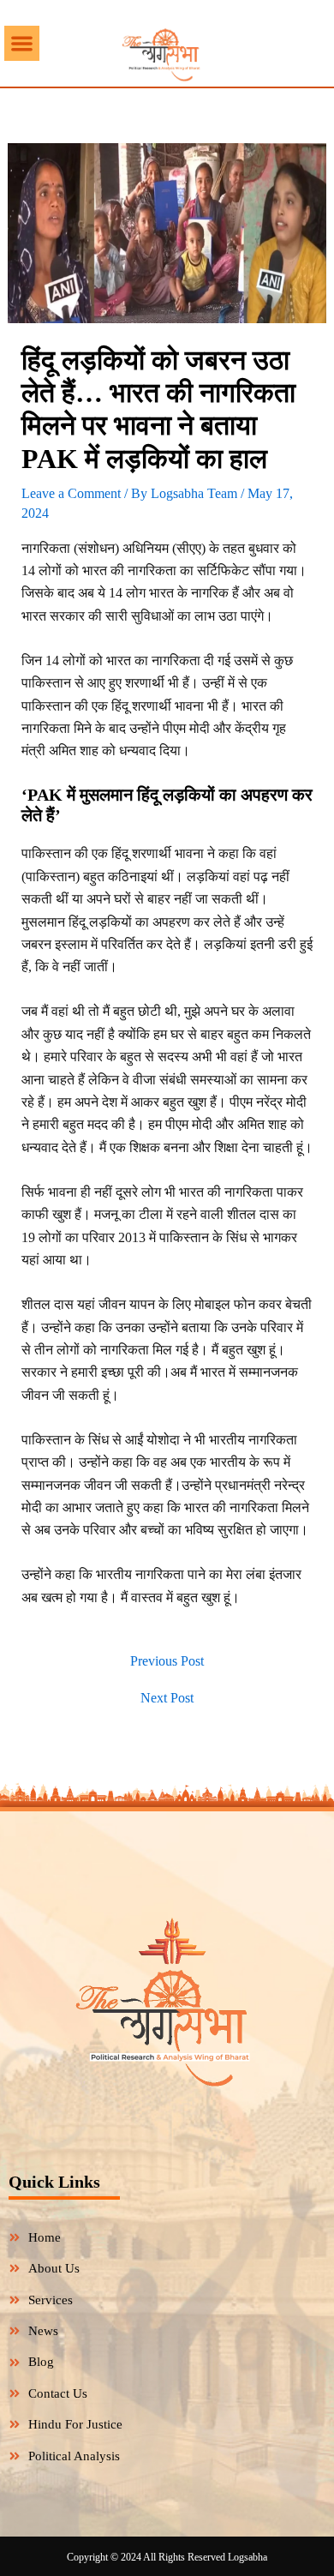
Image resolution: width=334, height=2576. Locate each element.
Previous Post (167, 1661)
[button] (22, 43)
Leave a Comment (71, 493)
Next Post (167, 1698)
